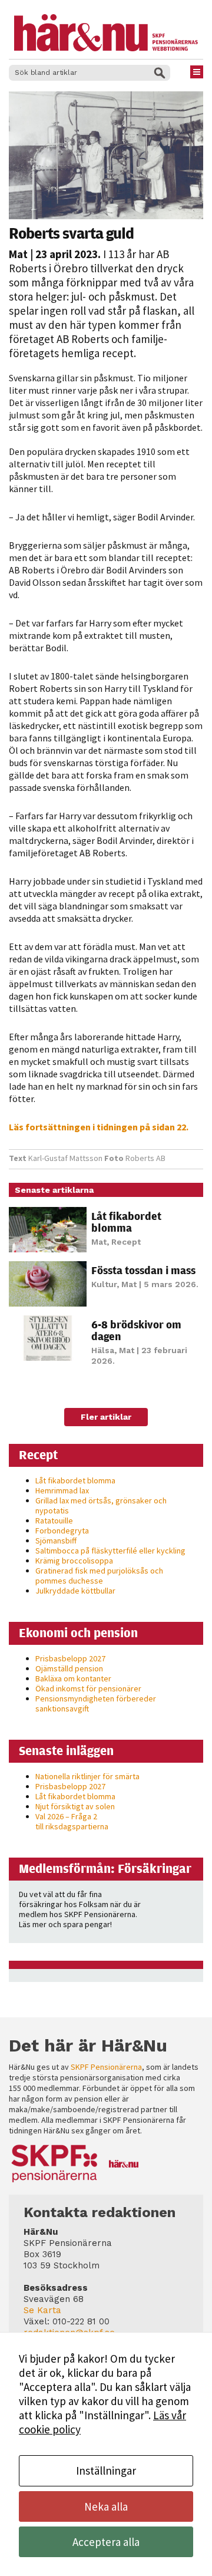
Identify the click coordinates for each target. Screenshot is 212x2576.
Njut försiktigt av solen (75, 1806)
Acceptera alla (106, 2542)
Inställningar (106, 2471)
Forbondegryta (62, 1531)
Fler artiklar (106, 1417)
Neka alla (106, 2506)
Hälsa (103, 1350)
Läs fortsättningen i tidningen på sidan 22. (99, 1127)
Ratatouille (54, 1520)
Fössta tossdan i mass (143, 1270)
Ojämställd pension (69, 1668)
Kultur (104, 1284)
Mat (18, 254)
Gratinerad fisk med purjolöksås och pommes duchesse (99, 1576)
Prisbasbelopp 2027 (70, 1658)
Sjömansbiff (56, 1541)
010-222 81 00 (81, 2321)
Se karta (42, 2310)
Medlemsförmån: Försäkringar (105, 1868)
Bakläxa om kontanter (73, 1678)
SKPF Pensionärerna (106, 2067)
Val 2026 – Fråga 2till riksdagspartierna (72, 1821)
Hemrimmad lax (62, 1490)
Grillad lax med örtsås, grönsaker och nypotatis (101, 1505)
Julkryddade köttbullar (75, 1591)
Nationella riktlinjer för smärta (87, 1776)
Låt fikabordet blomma (126, 1222)
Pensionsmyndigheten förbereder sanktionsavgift (96, 1703)
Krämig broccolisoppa (74, 1561)
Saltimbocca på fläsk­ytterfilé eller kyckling (110, 1551)
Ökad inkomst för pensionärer (88, 1688)
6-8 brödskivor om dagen (136, 1330)
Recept (126, 1242)
